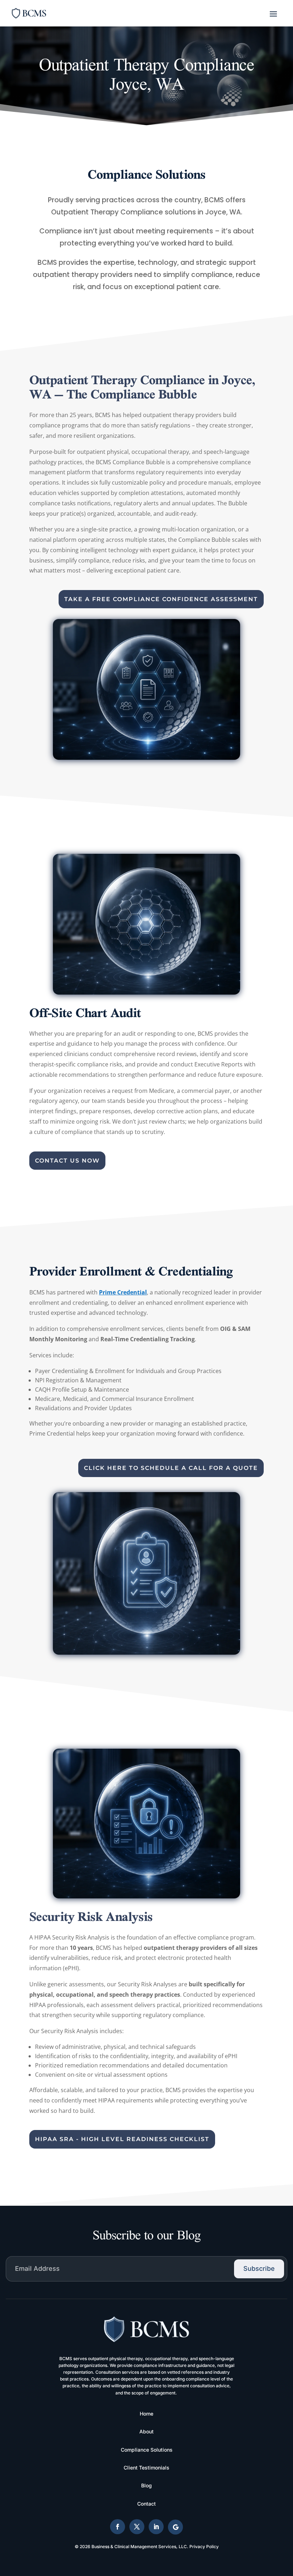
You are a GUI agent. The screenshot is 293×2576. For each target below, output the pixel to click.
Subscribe (259, 2268)
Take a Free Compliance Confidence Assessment (161, 599)
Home (146, 2414)
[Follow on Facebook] (118, 2527)
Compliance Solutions (147, 2450)
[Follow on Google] (175, 2527)
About (146, 2431)
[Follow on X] (137, 2527)
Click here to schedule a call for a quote (171, 1468)
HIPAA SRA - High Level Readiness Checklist (122, 2139)
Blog (146, 2485)
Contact (146, 2504)
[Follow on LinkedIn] (156, 2527)
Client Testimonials (146, 2468)
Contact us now (67, 1161)
